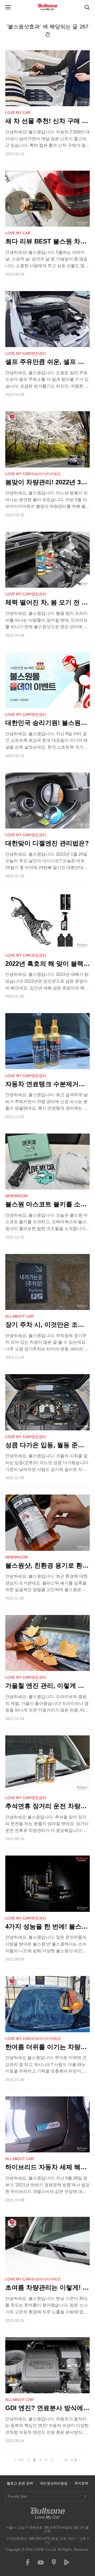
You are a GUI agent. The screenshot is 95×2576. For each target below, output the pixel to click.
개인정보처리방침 (54, 2483)
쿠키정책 (81, 2483)
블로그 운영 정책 (20, 2483)
